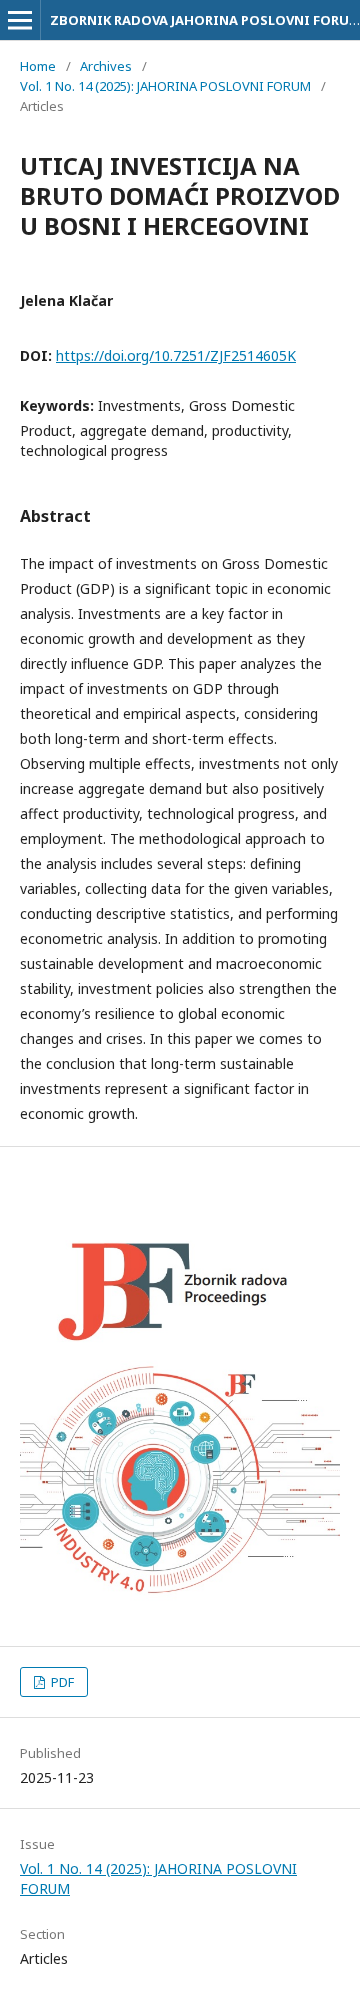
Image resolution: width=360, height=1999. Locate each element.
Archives (106, 66)
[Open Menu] (20, 20)
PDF (61, 1682)
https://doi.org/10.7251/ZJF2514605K (176, 355)
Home (38, 66)
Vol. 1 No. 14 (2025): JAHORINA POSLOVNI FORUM (165, 86)
